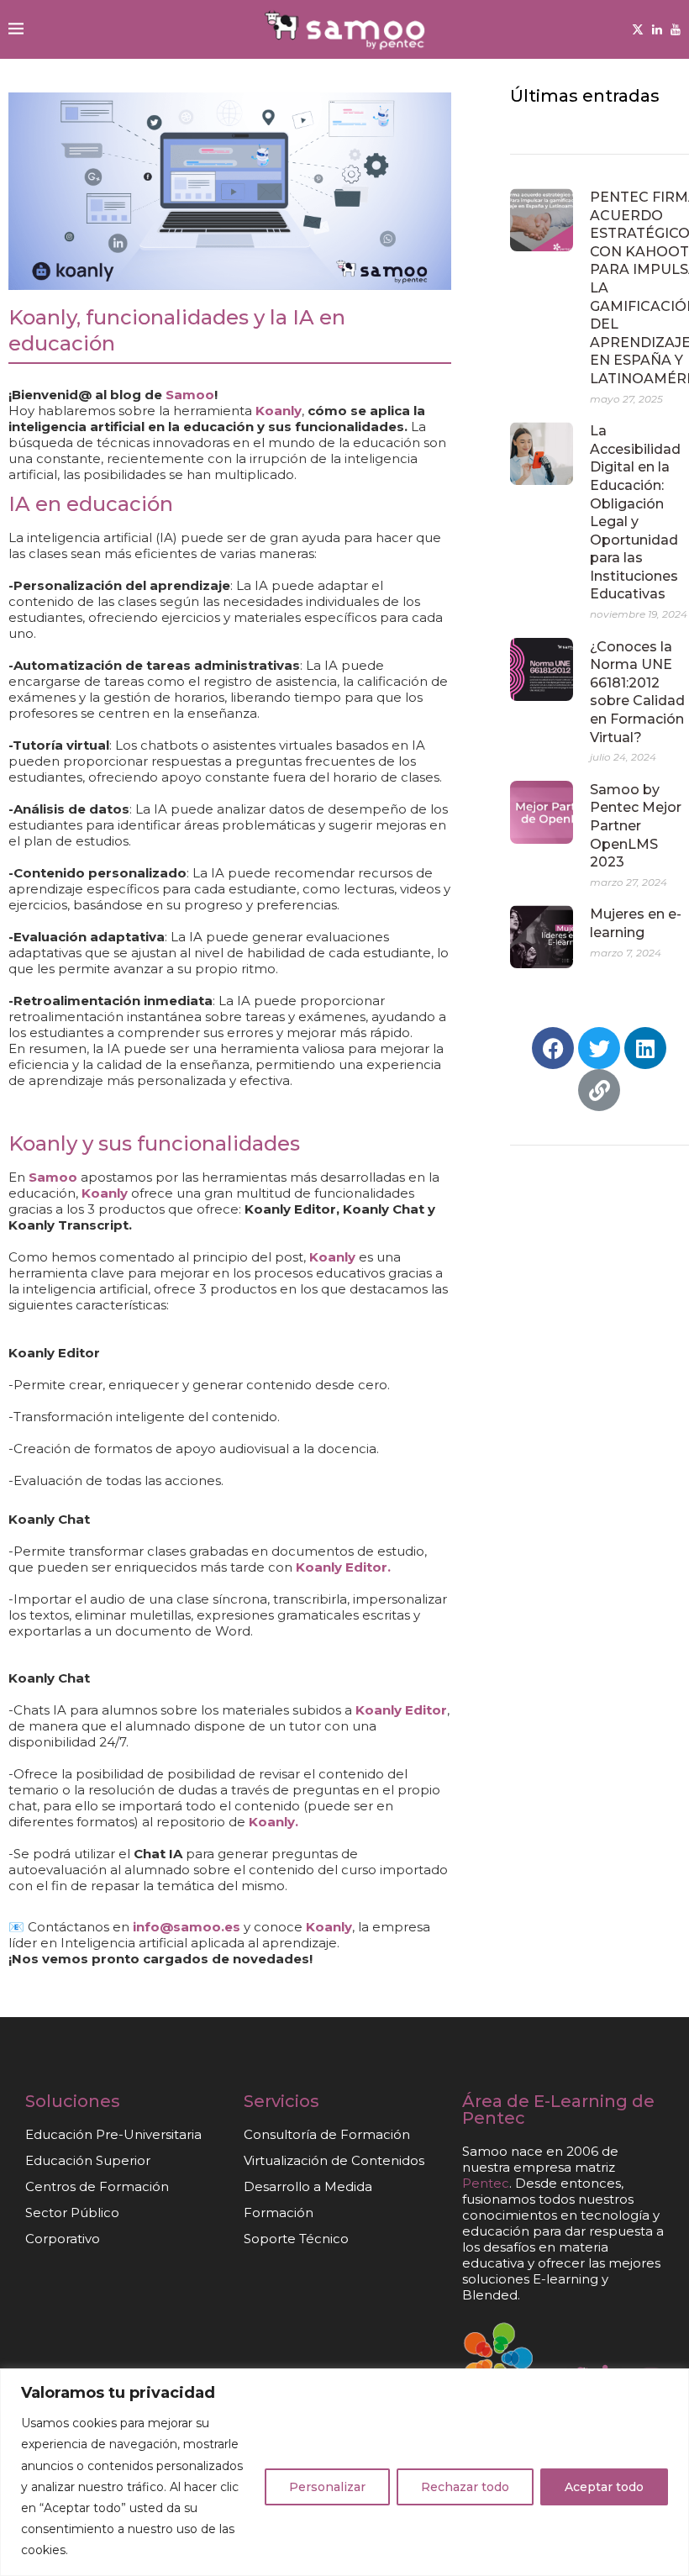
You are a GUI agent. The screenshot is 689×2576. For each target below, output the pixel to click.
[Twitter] (638, 29)
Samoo (188, 395)
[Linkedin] (657, 29)
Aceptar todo (604, 2487)
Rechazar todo (465, 2487)
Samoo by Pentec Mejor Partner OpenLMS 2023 (636, 826)
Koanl (325, 1927)
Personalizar (327, 2487)
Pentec (494, 2118)
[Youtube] (676, 29)
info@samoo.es (187, 1927)
